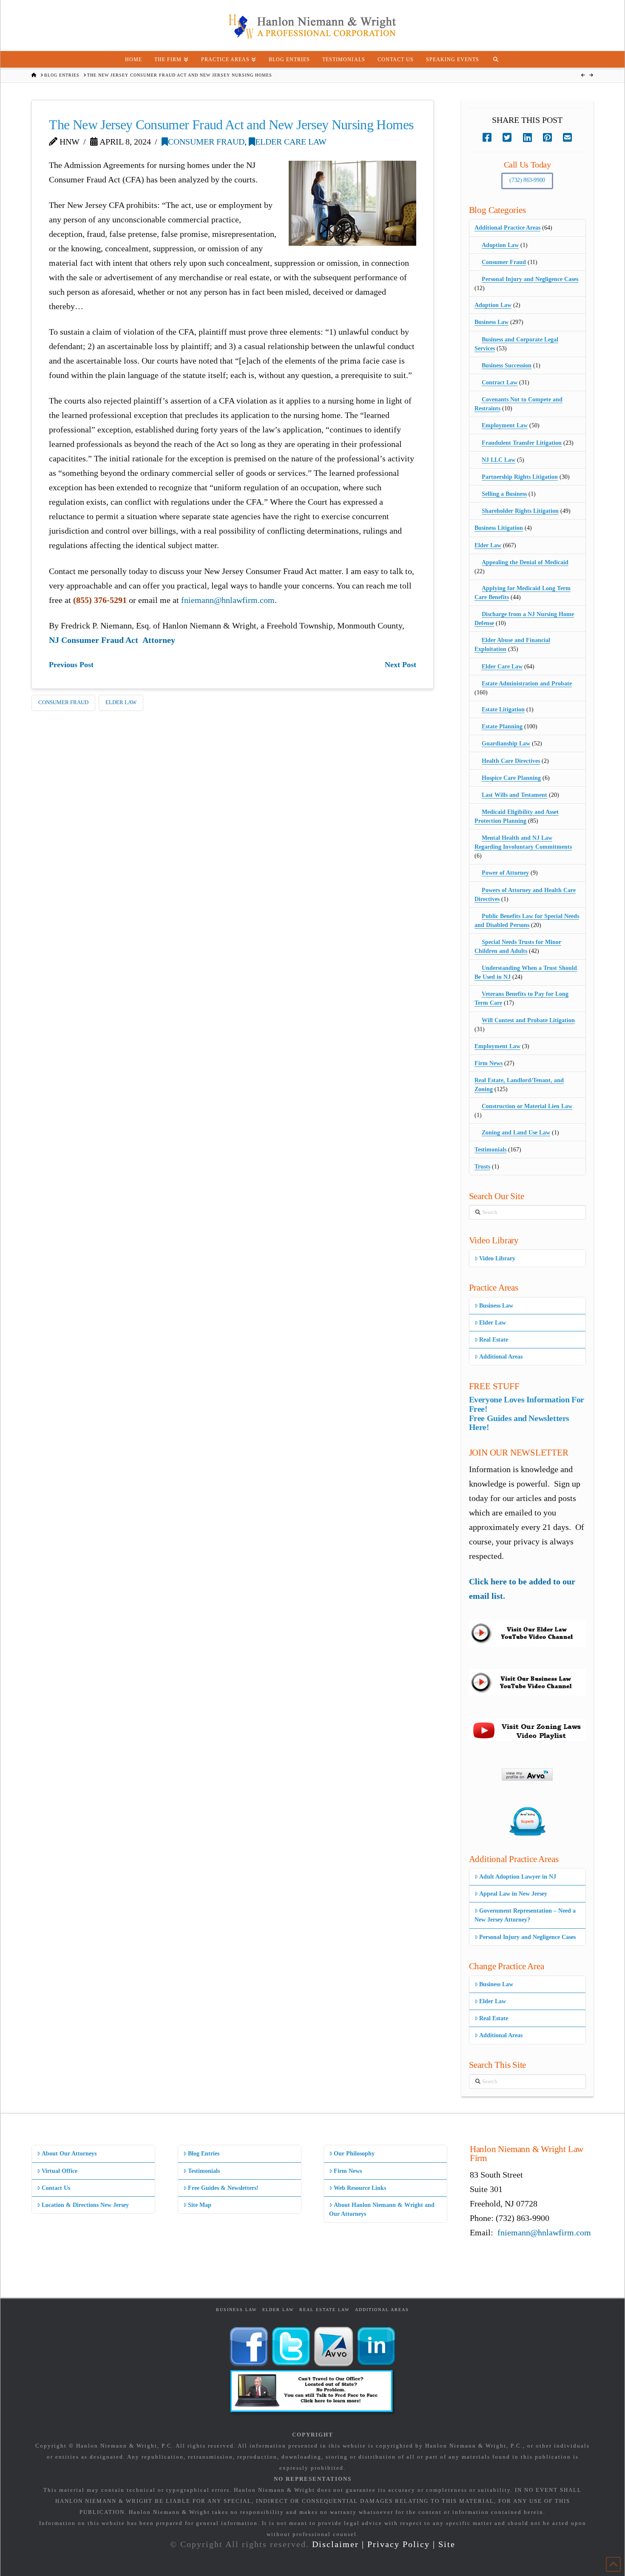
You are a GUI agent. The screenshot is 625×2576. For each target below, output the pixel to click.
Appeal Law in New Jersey (513, 1894)
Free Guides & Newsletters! (223, 2188)
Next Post (401, 665)
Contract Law (500, 382)
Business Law (491, 322)
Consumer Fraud (206, 142)
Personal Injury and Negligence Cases (530, 279)
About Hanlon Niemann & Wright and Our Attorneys (382, 2209)
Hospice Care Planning (511, 778)
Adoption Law (500, 245)
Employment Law (505, 425)
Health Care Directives (511, 761)
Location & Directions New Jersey (85, 2205)
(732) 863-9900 (527, 180)
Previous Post (71, 665)
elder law (121, 702)
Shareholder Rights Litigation (520, 511)
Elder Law (488, 545)
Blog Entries (204, 2154)
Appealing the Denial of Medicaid (525, 562)
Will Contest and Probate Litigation (528, 1020)
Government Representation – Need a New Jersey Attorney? (525, 1915)
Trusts (482, 1167)
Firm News (489, 1063)
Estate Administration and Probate (527, 684)
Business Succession (507, 365)
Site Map (200, 2205)
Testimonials (490, 1150)
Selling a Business (504, 494)
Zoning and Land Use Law (516, 1133)
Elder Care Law (291, 142)
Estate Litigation (503, 709)
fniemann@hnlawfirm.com (228, 600)
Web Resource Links (360, 2188)
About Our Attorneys (69, 2154)
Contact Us (56, 2188)
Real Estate (494, 1340)
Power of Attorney (505, 873)
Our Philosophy (354, 2154)
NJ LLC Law (499, 460)
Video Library (497, 1258)
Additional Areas (501, 1357)
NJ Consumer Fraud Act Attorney (112, 640)
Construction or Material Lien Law (527, 1106)
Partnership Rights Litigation (520, 477)
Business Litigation (499, 528)
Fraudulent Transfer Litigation (522, 443)
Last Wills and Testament (514, 795)
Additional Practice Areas (507, 228)
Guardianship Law (506, 744)
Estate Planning (502, 726)
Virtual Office (60, 2171)
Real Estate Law (324, 2310)
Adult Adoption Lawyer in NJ (518, 1877)
